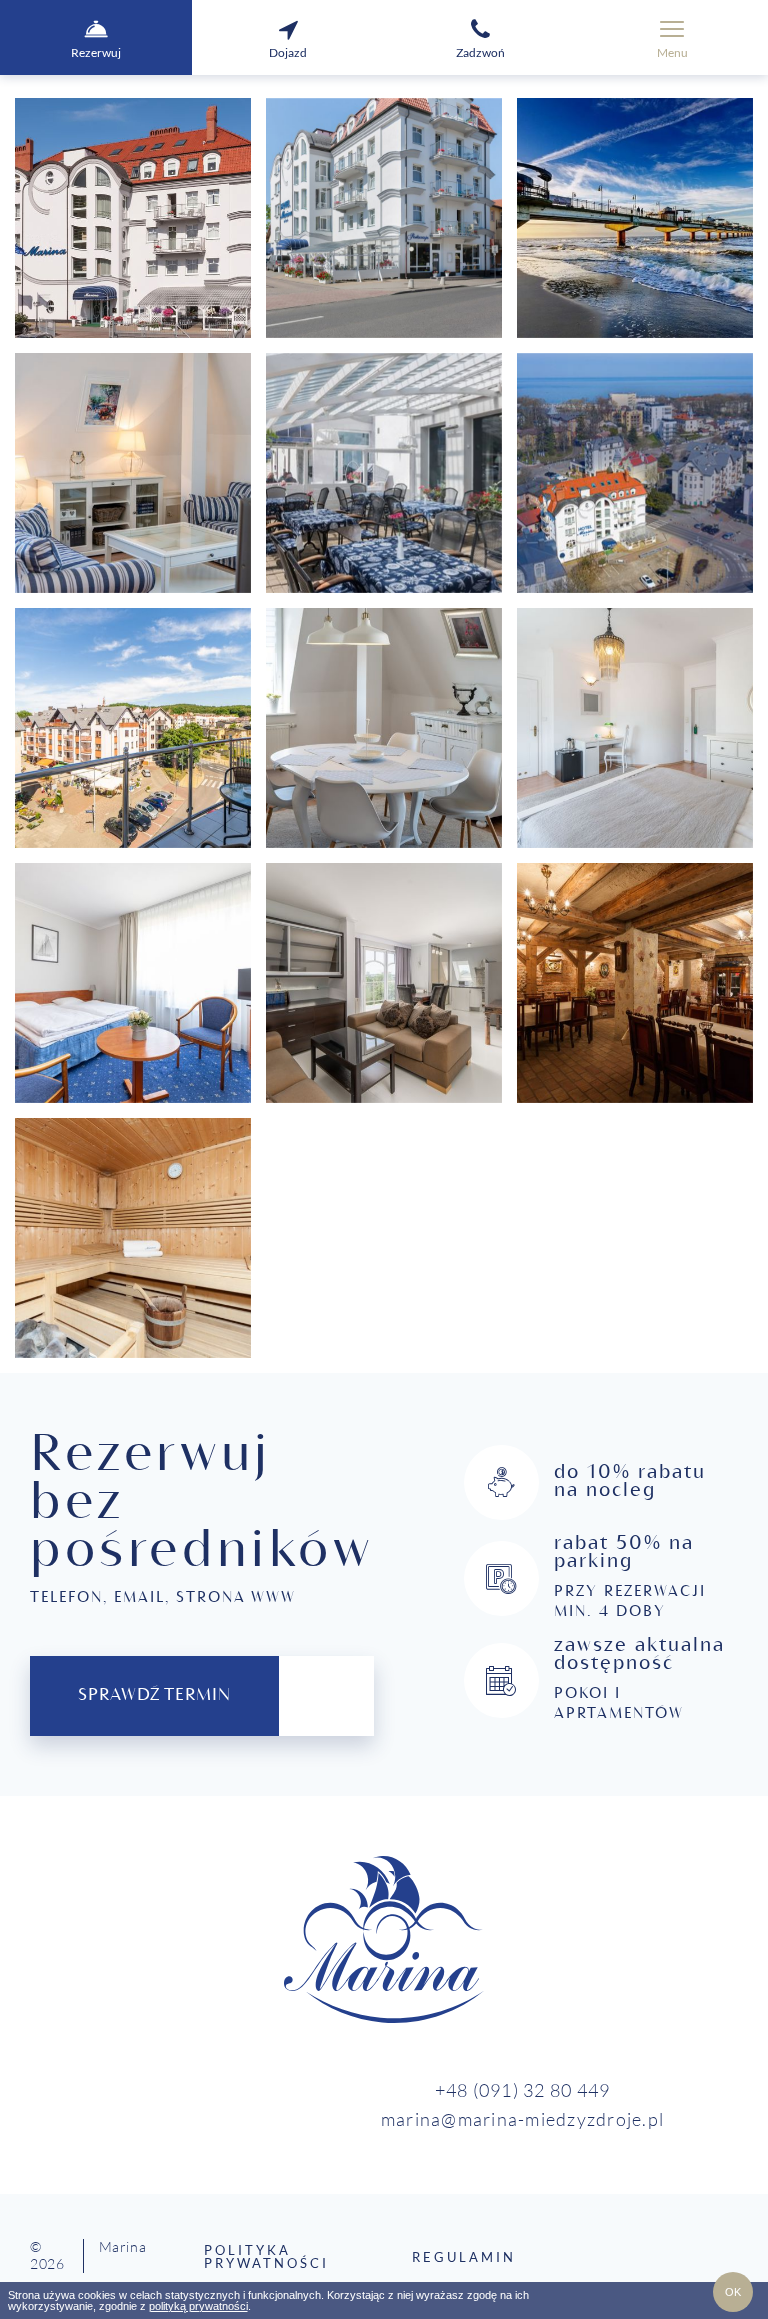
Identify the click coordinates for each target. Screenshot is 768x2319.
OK (733, 2292)
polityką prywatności (198, 2306)
